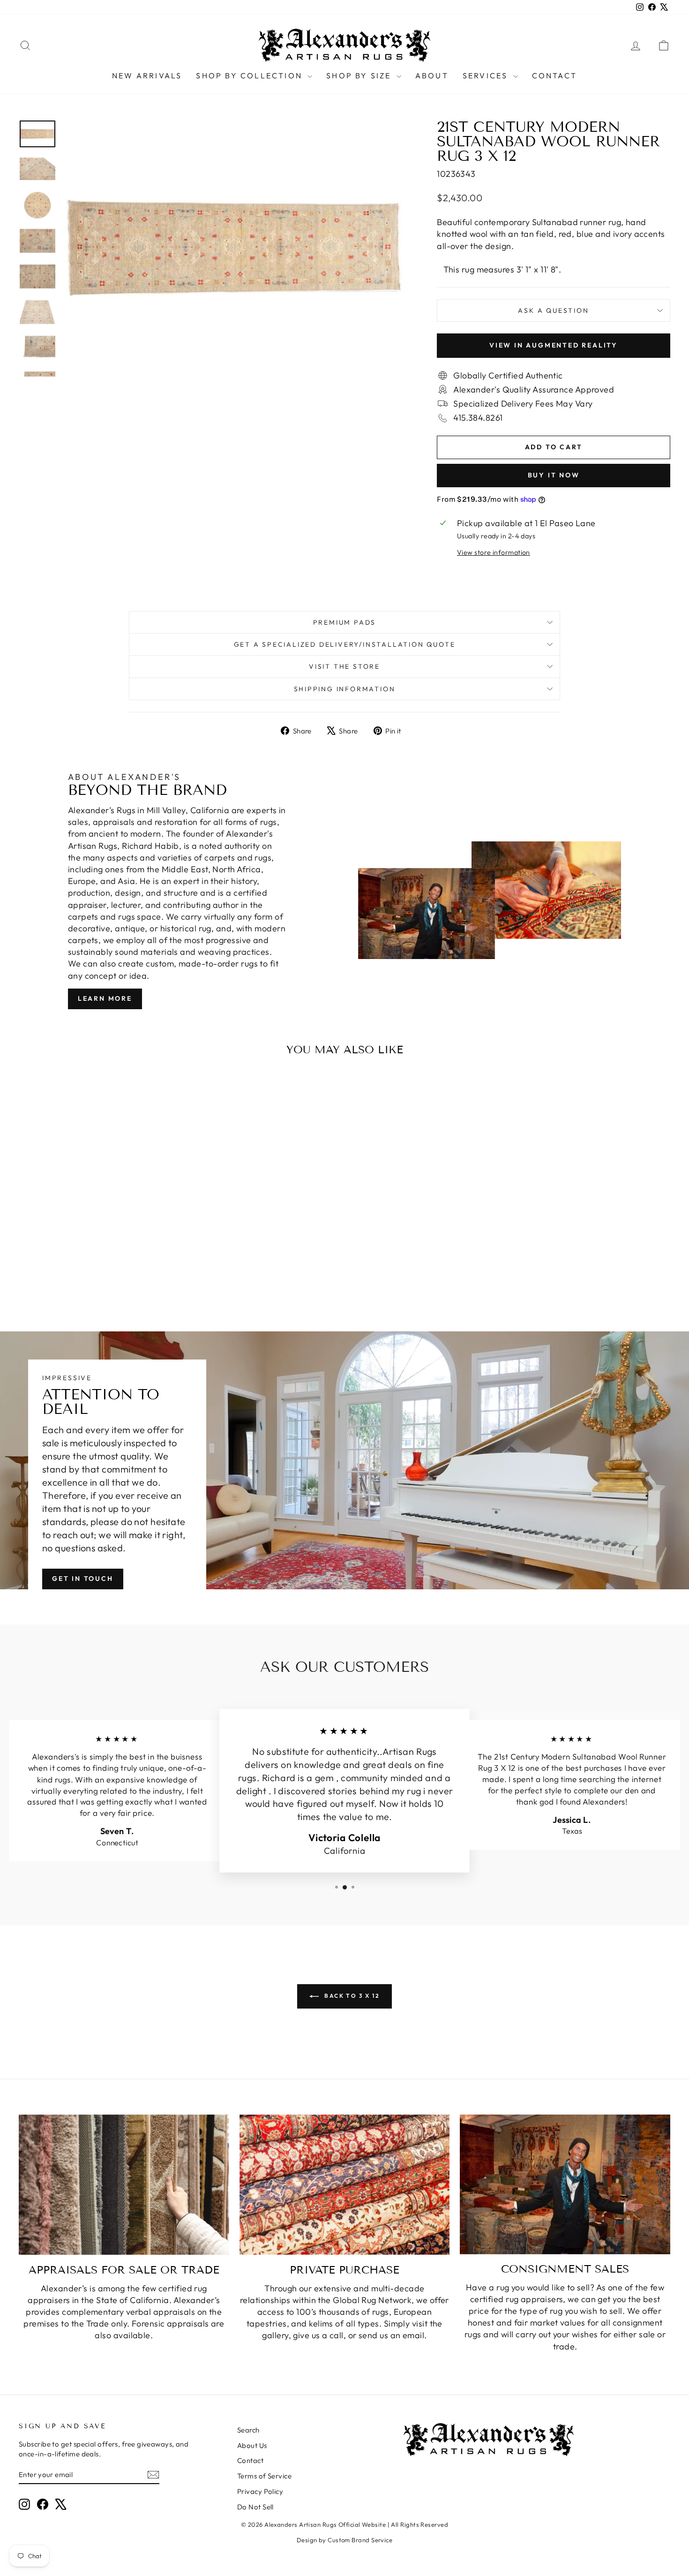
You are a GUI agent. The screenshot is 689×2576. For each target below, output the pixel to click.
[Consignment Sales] (565, 2184)
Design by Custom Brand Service (345, 2540)
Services (487, 76)
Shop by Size (360, 76)
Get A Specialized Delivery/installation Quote (345, 644)
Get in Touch (83, 1579)
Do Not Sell (255, 2507)
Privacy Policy (260, 2491)
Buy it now (554, 475)
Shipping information (345, 689)
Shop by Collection (251, 76)
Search (248, 2430)
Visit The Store (344, 666)
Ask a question (553, 310)
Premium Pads (345, 622)
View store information (494, 552)
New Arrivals (147, 76)
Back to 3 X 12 (351, 1996)
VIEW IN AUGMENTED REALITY (554, 345)
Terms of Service (264, 2476)
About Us (252, 2445)
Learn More (105, 998)
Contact (554, 76)
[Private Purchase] (345, 2185)
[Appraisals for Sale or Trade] (124, 2185)
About (432, 76)
